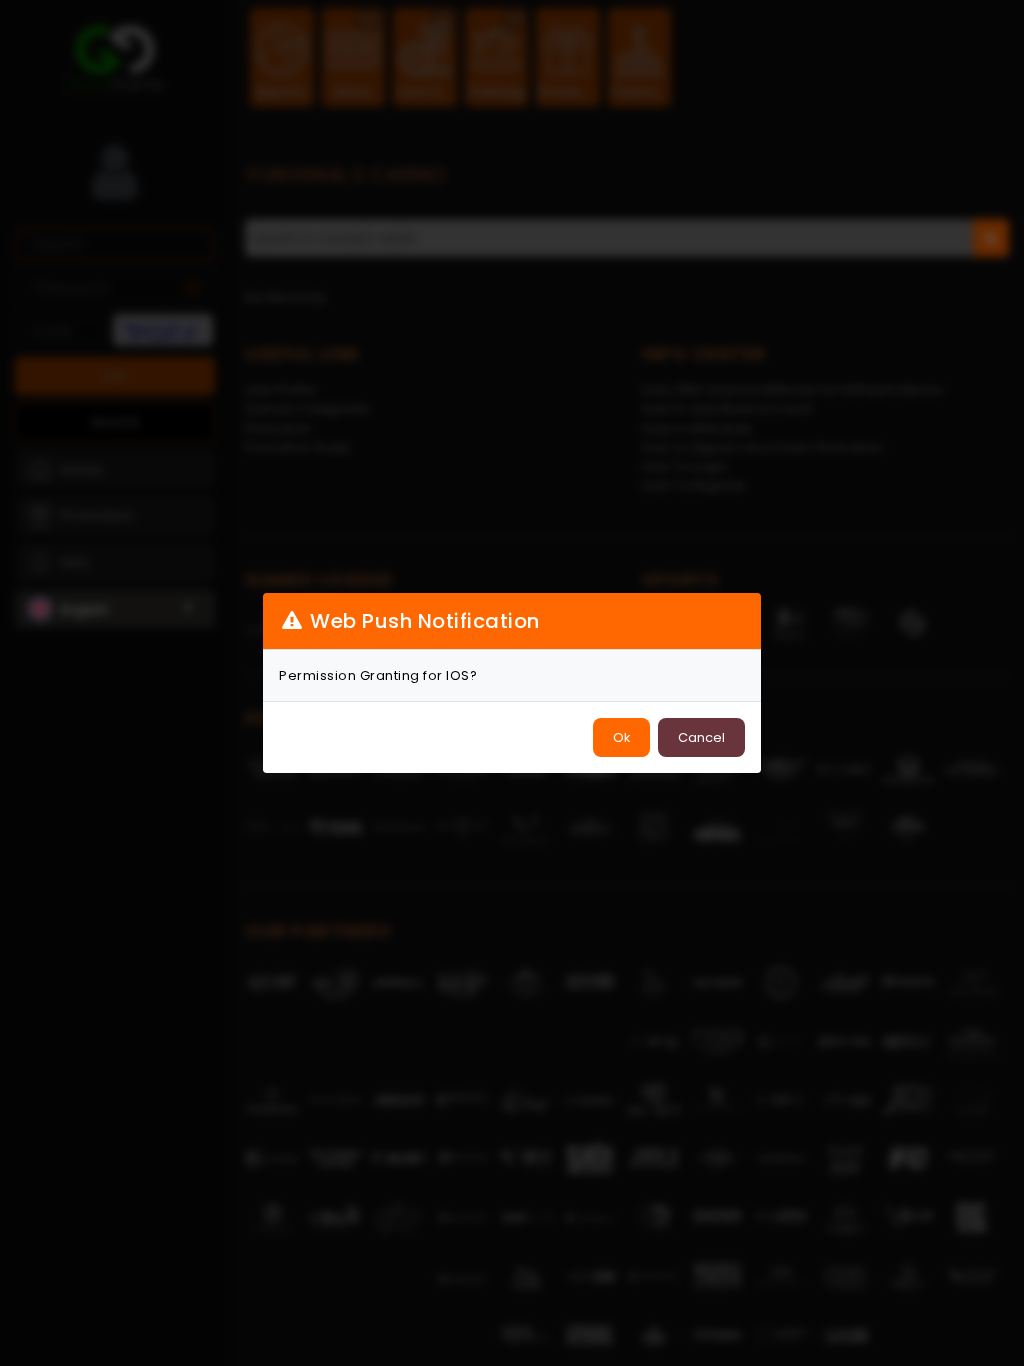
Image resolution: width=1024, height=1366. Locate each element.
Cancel (701, 737)
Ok (621, 737)
